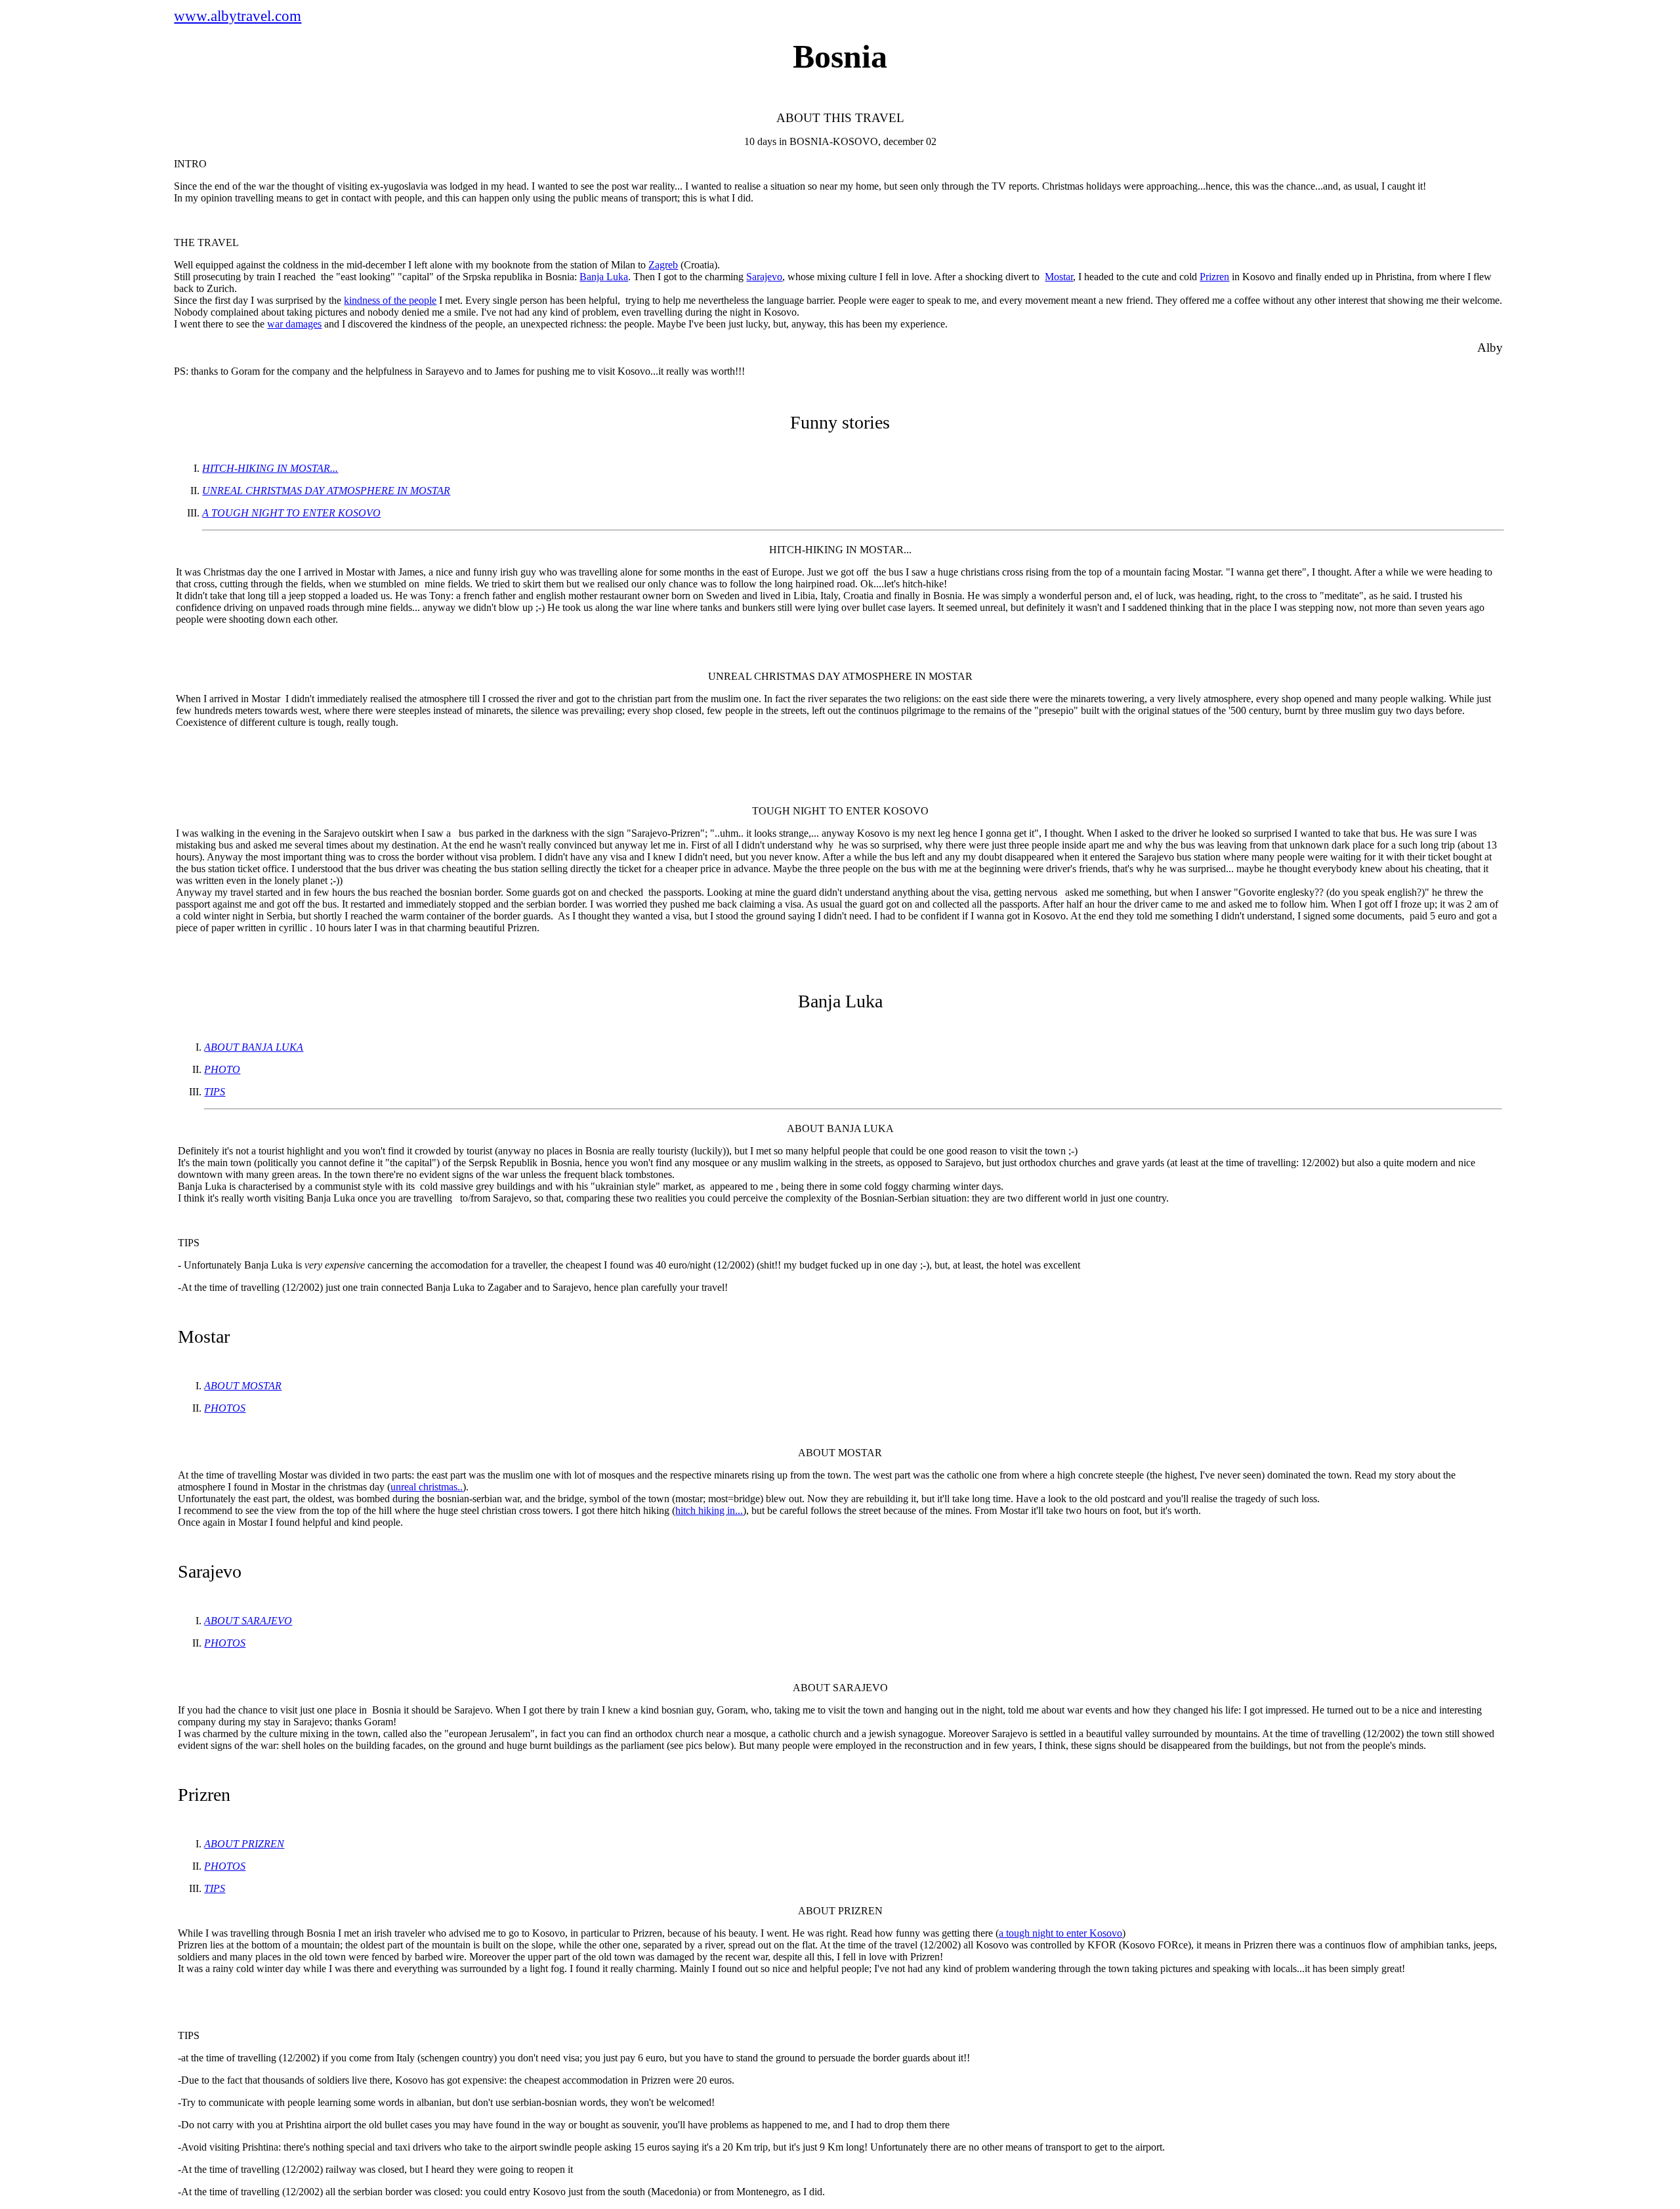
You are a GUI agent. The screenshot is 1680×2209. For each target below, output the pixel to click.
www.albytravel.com (238, 16)
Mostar (1059, 277)
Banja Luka (604, 277)
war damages (294, 324)
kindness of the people (390, 300)
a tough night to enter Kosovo (1060, 1933)
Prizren (1214, 277)
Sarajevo (764, 277)
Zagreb (663, 265)
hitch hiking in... (709, 1510)
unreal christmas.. (427, 1487)
